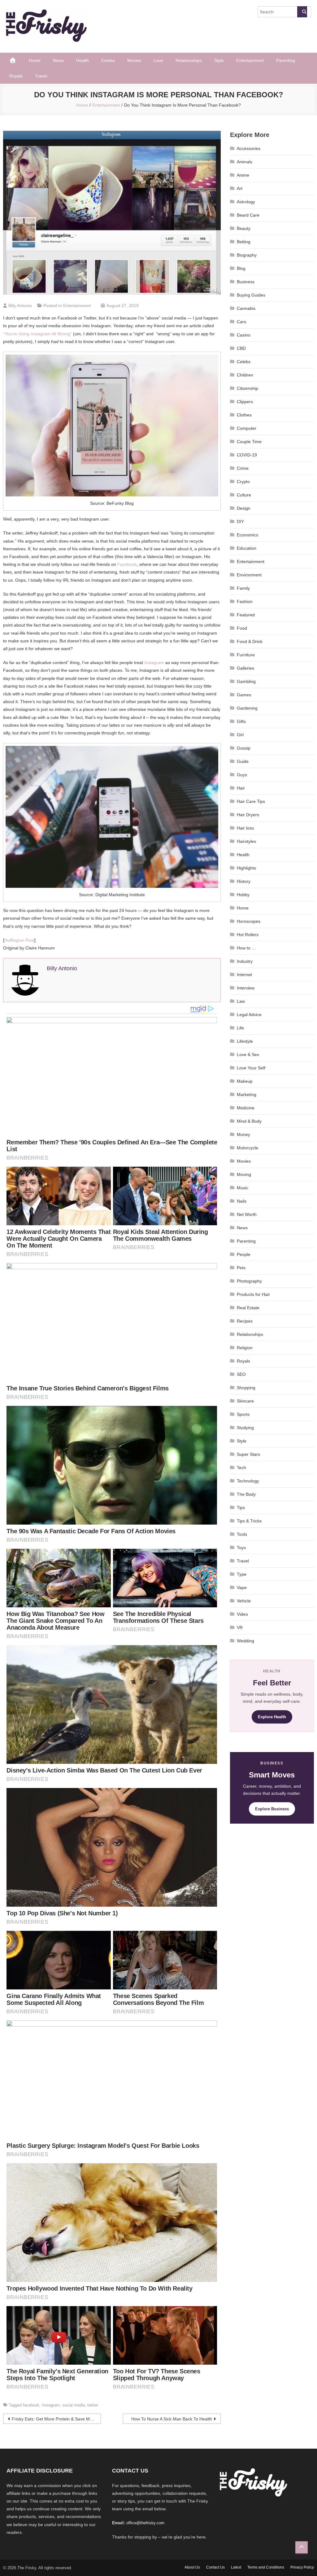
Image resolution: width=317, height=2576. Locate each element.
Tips (241, 1508)
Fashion (245, 601)
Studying (245, 1428)
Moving (244, 1174)
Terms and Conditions (266, 2567)
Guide (243, 761)
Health (83, 60)
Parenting (286, 60)
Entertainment (250, 60)
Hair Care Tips (251, 801)
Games (244, 695)
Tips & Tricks (249, 1521)
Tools (242, 1534)
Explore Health (272, 1717)
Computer (247, 428)
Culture (244, 495)
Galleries (245, 668)
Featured (246, 615)
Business (246, 282)
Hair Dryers (248, 815)
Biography (247, 255)
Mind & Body (249, 1121)
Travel (41, 76)
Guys (242, 775)
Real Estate (248, 1308)
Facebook (127, 564)
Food (242, 628)
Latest (236, 2567)
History (244, 881)
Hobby (243, 895)
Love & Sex (248, 1055)
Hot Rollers (248, 935)
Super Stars (248, 1454)
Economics (248, 535)
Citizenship (248, 388)
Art (240, 188)
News (58, 60)
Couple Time (249, 442)
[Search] (302, 12)
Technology (248, 1481)
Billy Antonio (20, 306)
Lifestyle (245, 1041)
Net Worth (247, 1214)
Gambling (246, 681)
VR (240, 1627)
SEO (241, 1374)
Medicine (246, 1108)
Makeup (245, 1081)
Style (219, 60)
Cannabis (246, 308)
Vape (242, 1587)
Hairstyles (246, 841)
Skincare (245, 1401)
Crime (243, 468)
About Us (192, 2567)
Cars (241, 322)
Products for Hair (253, 1294)
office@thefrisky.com (145, 2523)
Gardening (247, 708)
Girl (240, 735)
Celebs (108, 60)
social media (74, 2405)
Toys (241, 1548)
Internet (244, 975)
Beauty (244, 228)
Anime (243, 175)
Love (158, 60)
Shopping (246, 1388)
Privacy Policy (302, 2567)
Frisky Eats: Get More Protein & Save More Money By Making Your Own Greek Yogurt (56, 2419)
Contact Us (215, 2567)
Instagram (154, 663)
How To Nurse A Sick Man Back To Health (172, 2419)
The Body (246, 1494)
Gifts (241, 721)
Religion (245, 1348)
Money (243, 1134)
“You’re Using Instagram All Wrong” (37, 334)
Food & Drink (250, 641)
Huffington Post (19, 940)
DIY (240, 522)
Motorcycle (248, 1148)
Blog (241, 268)
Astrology (246, 202)
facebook (31, 2405)
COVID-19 (247, 455)
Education (247, 548)
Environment (249, 575)
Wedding (245, 1641)
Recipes (245, 1321)
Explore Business (272, 1809)
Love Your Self (251, 1068)
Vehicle (244, 1601)
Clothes (244, 415)
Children (245, 375)
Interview (246, 988)
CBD (241, 348)
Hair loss (245, 828)
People (244, 1254)
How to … (246, 948)
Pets (241, 1268)
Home (35, 60)
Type (242, 1574)
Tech (241, 1468)
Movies (134, 60)
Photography (249, 1281)
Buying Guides (251, 295)
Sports (243, 1414)
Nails (242, 1201)
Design (244, 508)
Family (243, 588)
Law (241, 1001)
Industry (245, 961)
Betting (244, 242)
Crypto (243, 482)
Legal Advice (249, 1015)
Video (242, 1614)
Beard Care (248, 215)
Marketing (247, 1094)
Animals (245, 162)
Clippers (245, 402)
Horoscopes (249, 921)
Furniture (246, 655)
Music (243, 1188)
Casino (244, 335)
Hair (241, 788)
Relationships (189, 60)
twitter (93, 2405)
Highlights (246, 868)
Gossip (244, 748)
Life (240, 1028)
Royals (16, 76)
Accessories (249, 148)
